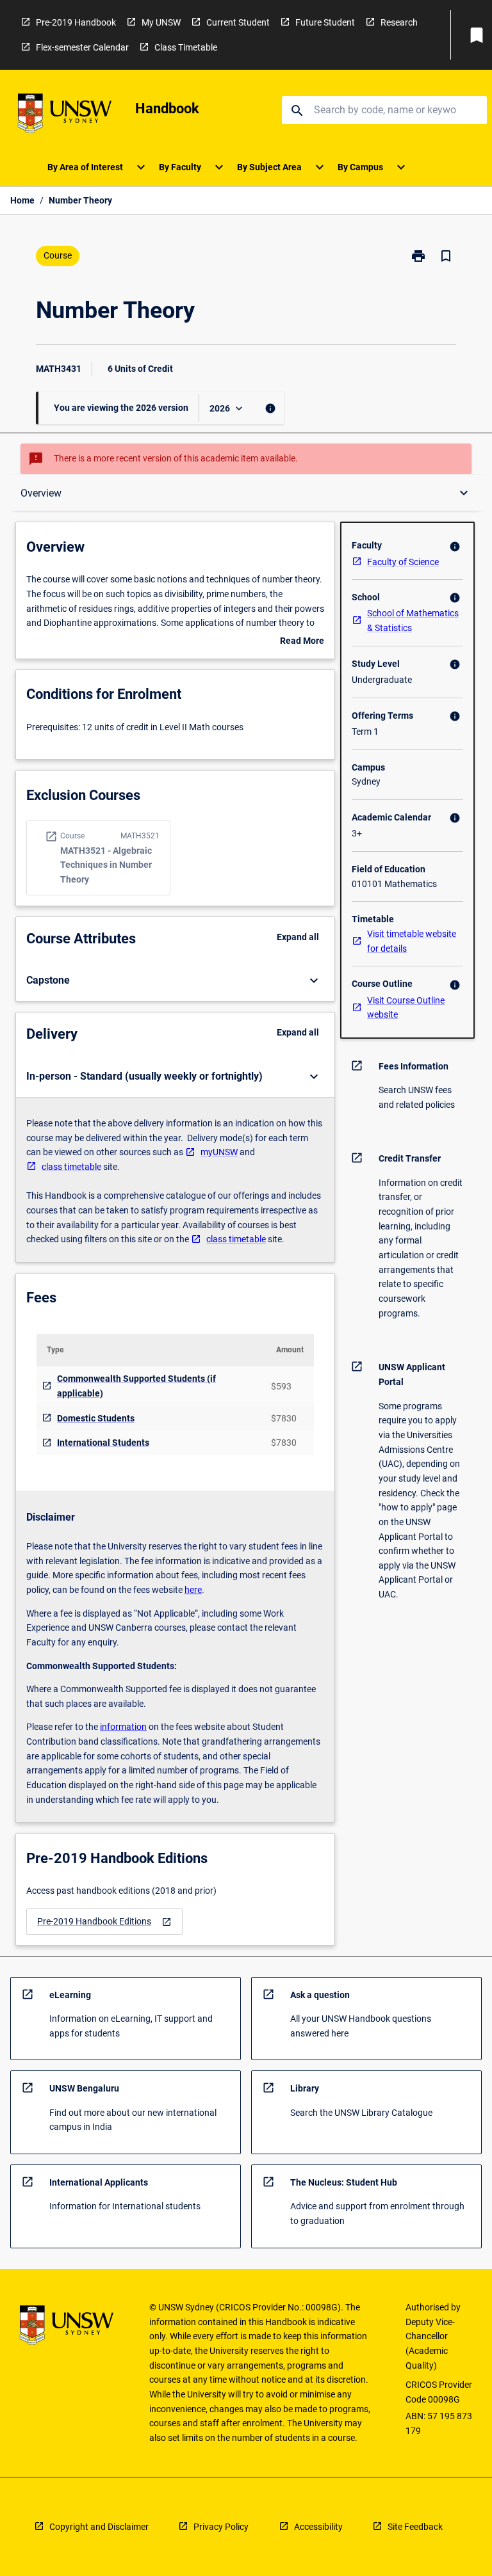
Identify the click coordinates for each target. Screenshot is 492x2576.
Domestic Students (96, 1418)
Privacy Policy (221, 2527)
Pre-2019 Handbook (76, 22)
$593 (281, 1386)
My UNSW (161, 22)
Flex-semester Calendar (82, 47)
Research (399, 22)
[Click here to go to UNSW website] (65, 116)
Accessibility (318, 2527)
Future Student (325, 22)
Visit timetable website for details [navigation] (412, 941)
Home (22, 200)
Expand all (298, 937)
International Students (103, 1443)
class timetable (71, 1167)
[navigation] (104, 1922)
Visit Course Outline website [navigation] (406, 1008)
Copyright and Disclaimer (99, 2527)
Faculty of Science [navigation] (403, 562)
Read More (302, 642)
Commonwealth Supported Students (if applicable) (136, 1386)
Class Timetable (186, 47)
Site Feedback (415, 2527)
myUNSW (219, 1152)
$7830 (284, 1418)
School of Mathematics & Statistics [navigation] (413, 620)
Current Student (238, 22)
